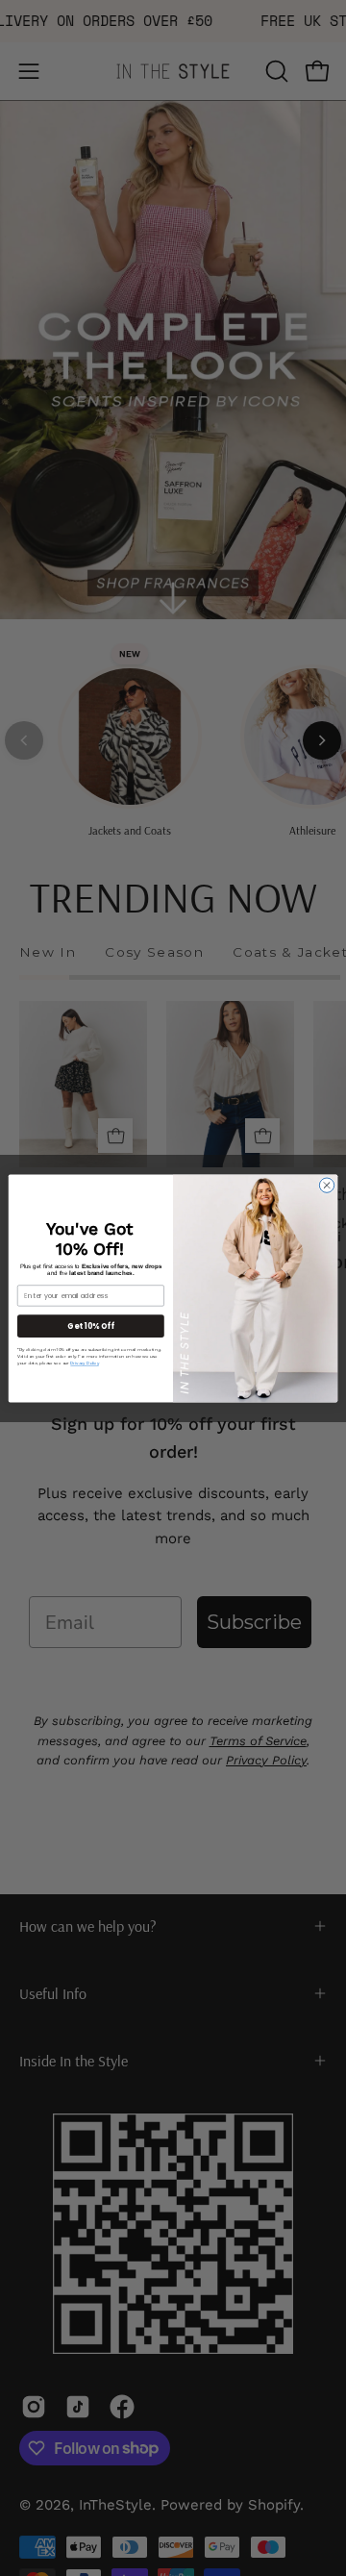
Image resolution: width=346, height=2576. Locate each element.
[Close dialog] (326, 1184)
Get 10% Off (90, 1326)
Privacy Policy (84, 1363)
